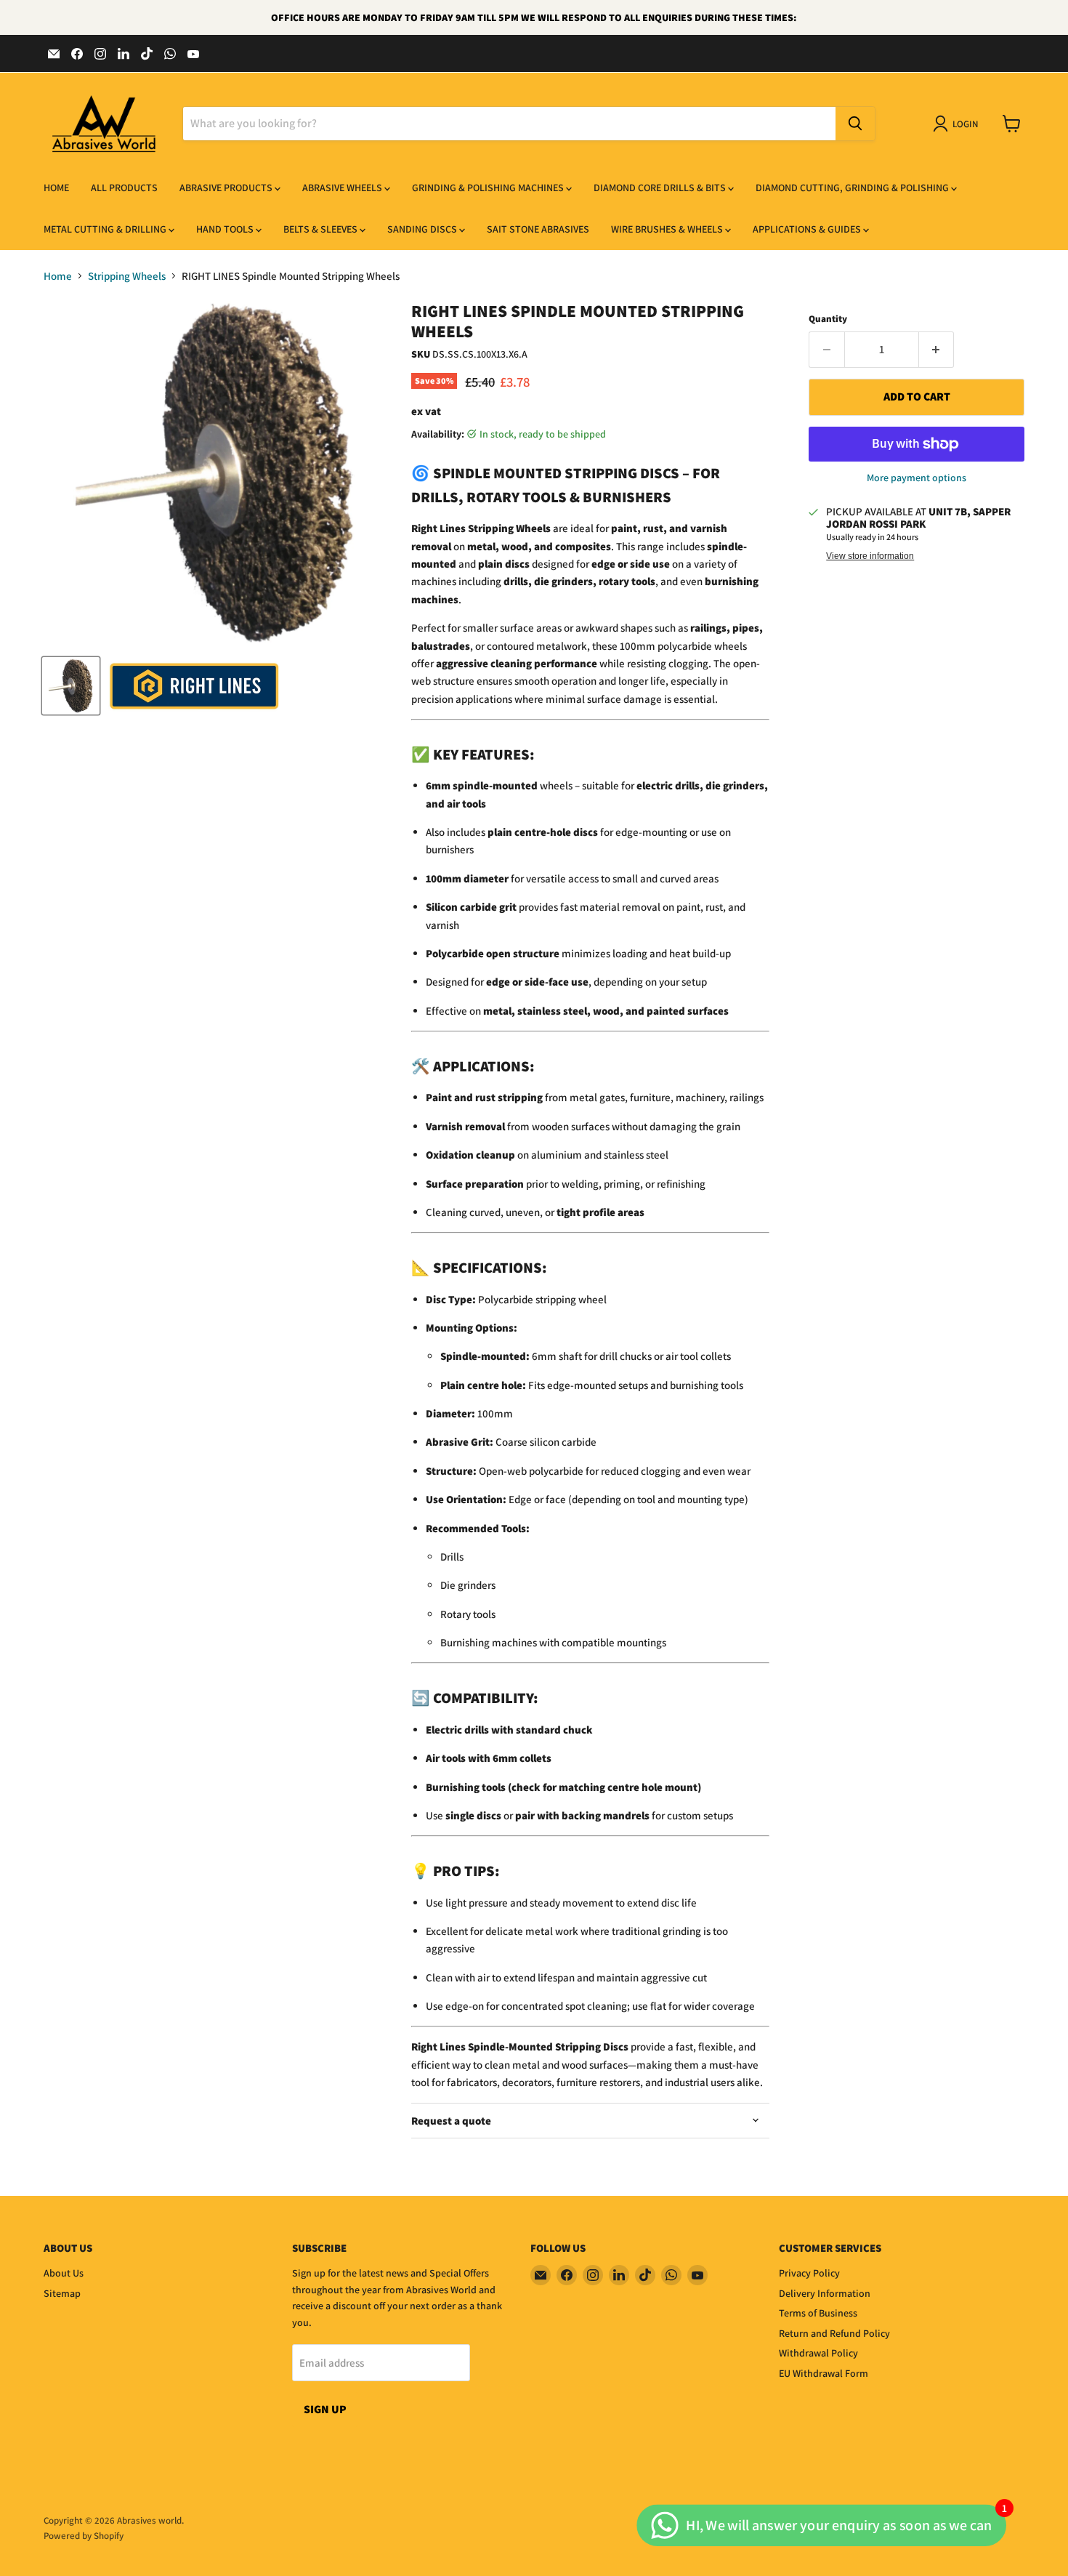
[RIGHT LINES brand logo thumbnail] (194, 686)
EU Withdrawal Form (824, 2373)
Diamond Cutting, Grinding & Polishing (853, 188)
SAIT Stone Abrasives (538, 229)
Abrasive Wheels (343, 188)
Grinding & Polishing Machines (489, 188)
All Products (124, 188)
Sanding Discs (423, 229)
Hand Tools (226, 229)
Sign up (325, 2409)
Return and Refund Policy (834, 2333)
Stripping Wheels (127, 276)
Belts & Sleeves (321, 229)
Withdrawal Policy (818, 2353)
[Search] (855, 124)
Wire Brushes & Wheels (668, 229)
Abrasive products (227, 188)
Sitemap (62, 2293)
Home (56, 188)
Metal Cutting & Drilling (106, 229)
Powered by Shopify (84, 2536)
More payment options (917, 478)
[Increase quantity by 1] (937, 350)
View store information (870, 556)
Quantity (828, 319)
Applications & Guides (808, 229)
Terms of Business (818, 2313)
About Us (64, 2273)
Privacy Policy (809, 2273)
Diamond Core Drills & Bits (661, 188)
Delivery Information (825, 2293)
